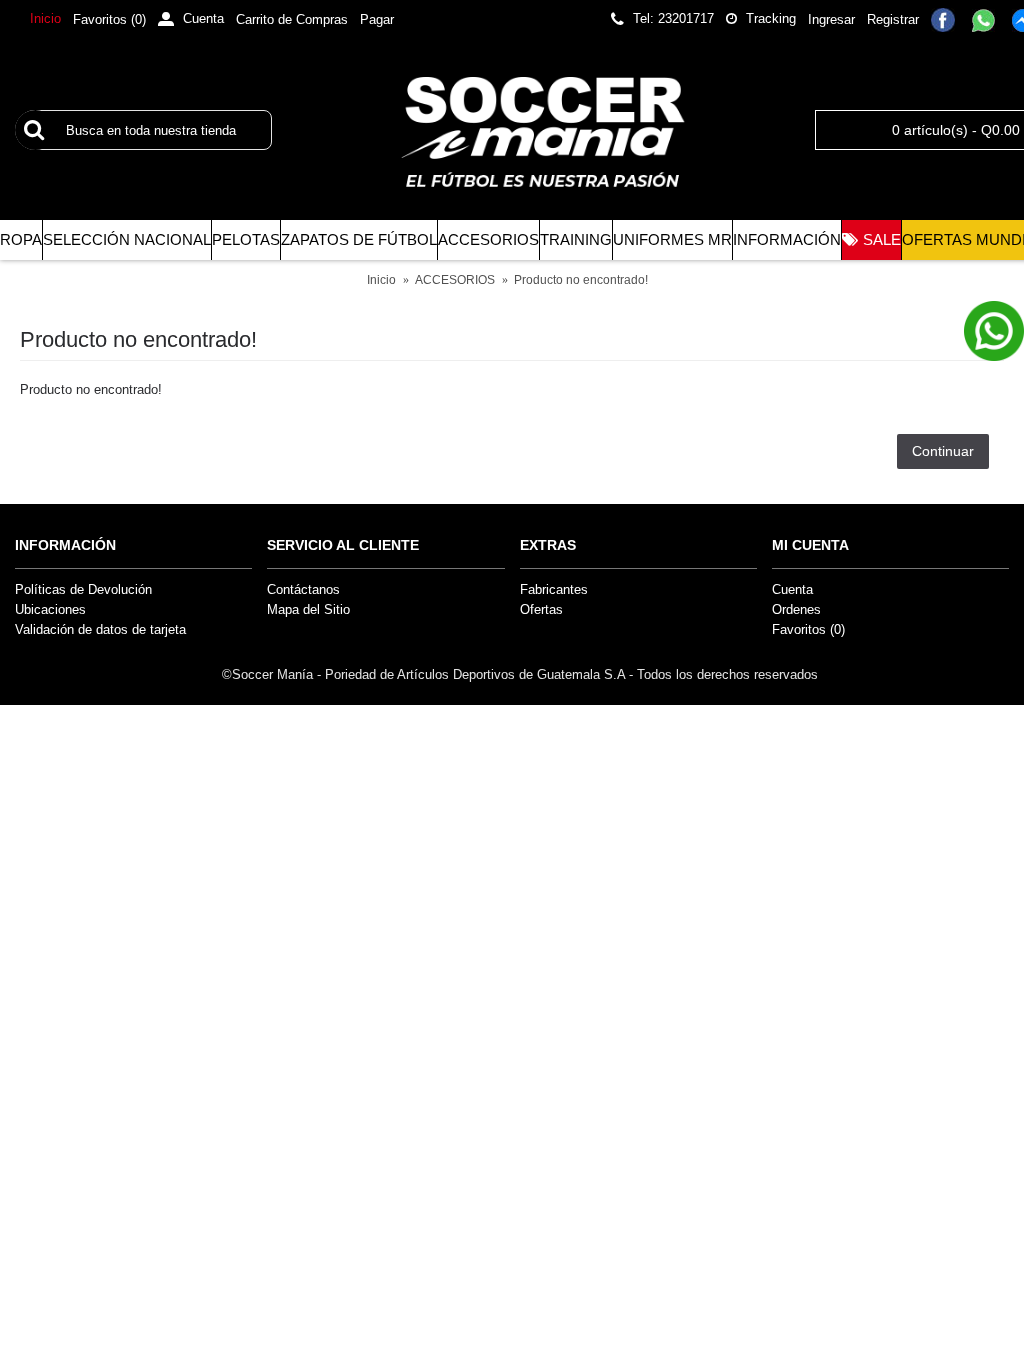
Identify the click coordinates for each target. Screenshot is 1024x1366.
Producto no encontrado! (581, 280)
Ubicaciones (50, 609)
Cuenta (792, 589)
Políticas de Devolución (83, 589)
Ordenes (796, 609)
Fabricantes (554, 589)
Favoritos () (808, 629)
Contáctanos (303, 589)
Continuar (943, 451)
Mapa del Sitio (308, 609)
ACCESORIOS (455, 280)
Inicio (381, 280)
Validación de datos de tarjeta (100, 629)
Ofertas (541, 609)
